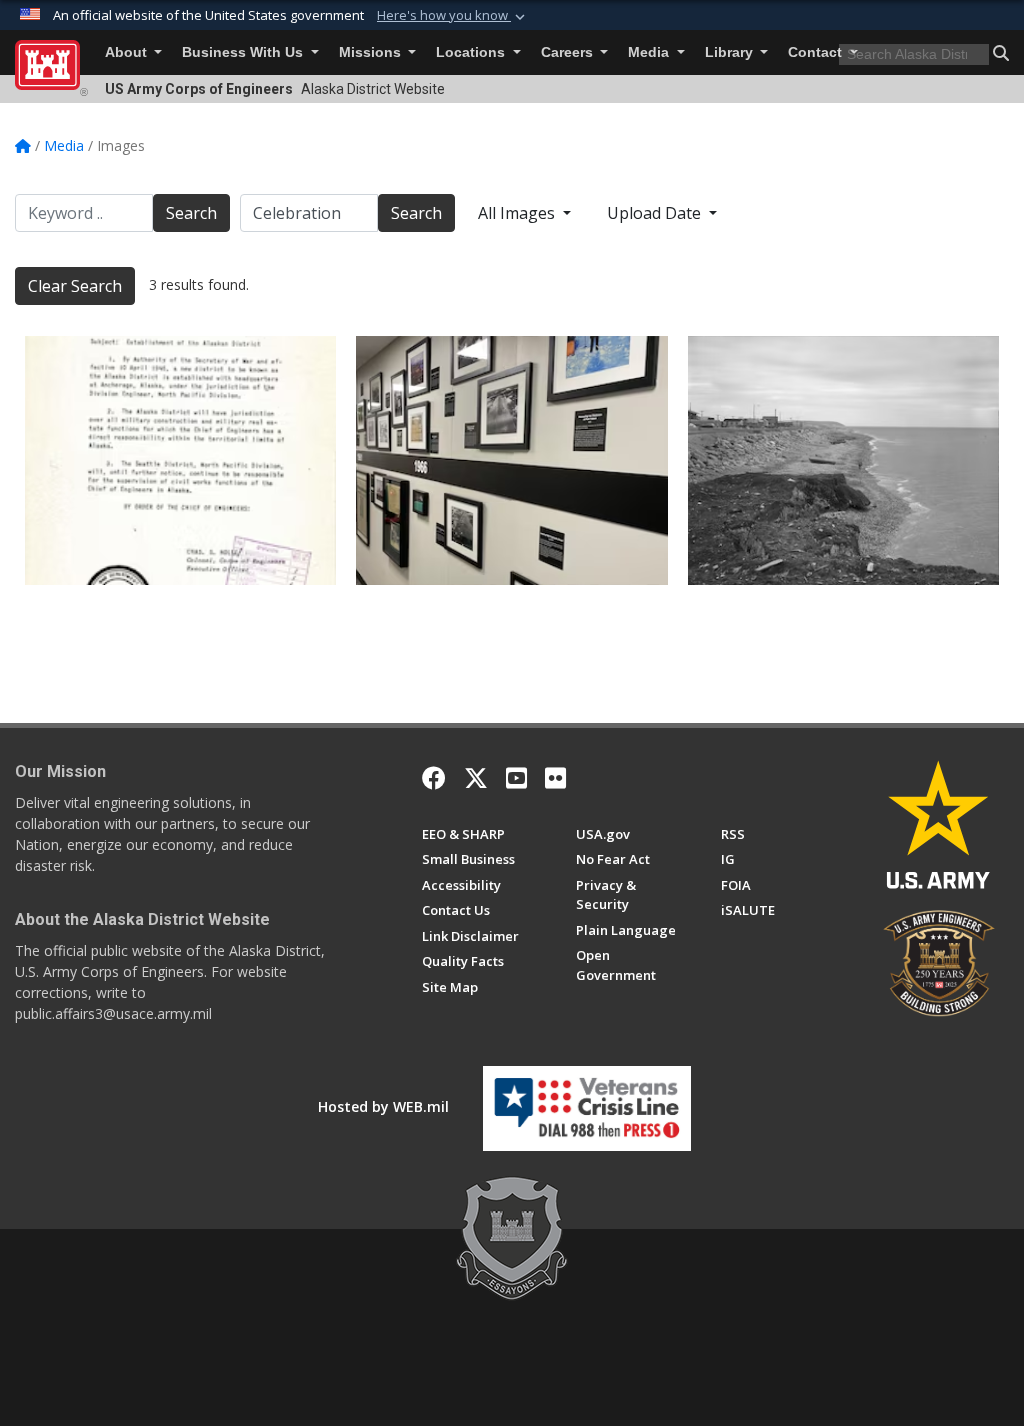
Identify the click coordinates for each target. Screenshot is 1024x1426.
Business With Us (244, 52)
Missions (372, 52)
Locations (472, 52)
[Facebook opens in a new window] (434, 778)
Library (731, 52)
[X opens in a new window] (476, 778)
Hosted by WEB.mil (383, 1106)
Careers (569, 52)
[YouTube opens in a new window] (516, 778)
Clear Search (75, 286)
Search (191, 213)
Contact (817, 52)
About (128, 52)
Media (650, 52)
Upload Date (656, 213)
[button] (453, 16)
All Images (518, 213)
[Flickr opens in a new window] (555, 778)
